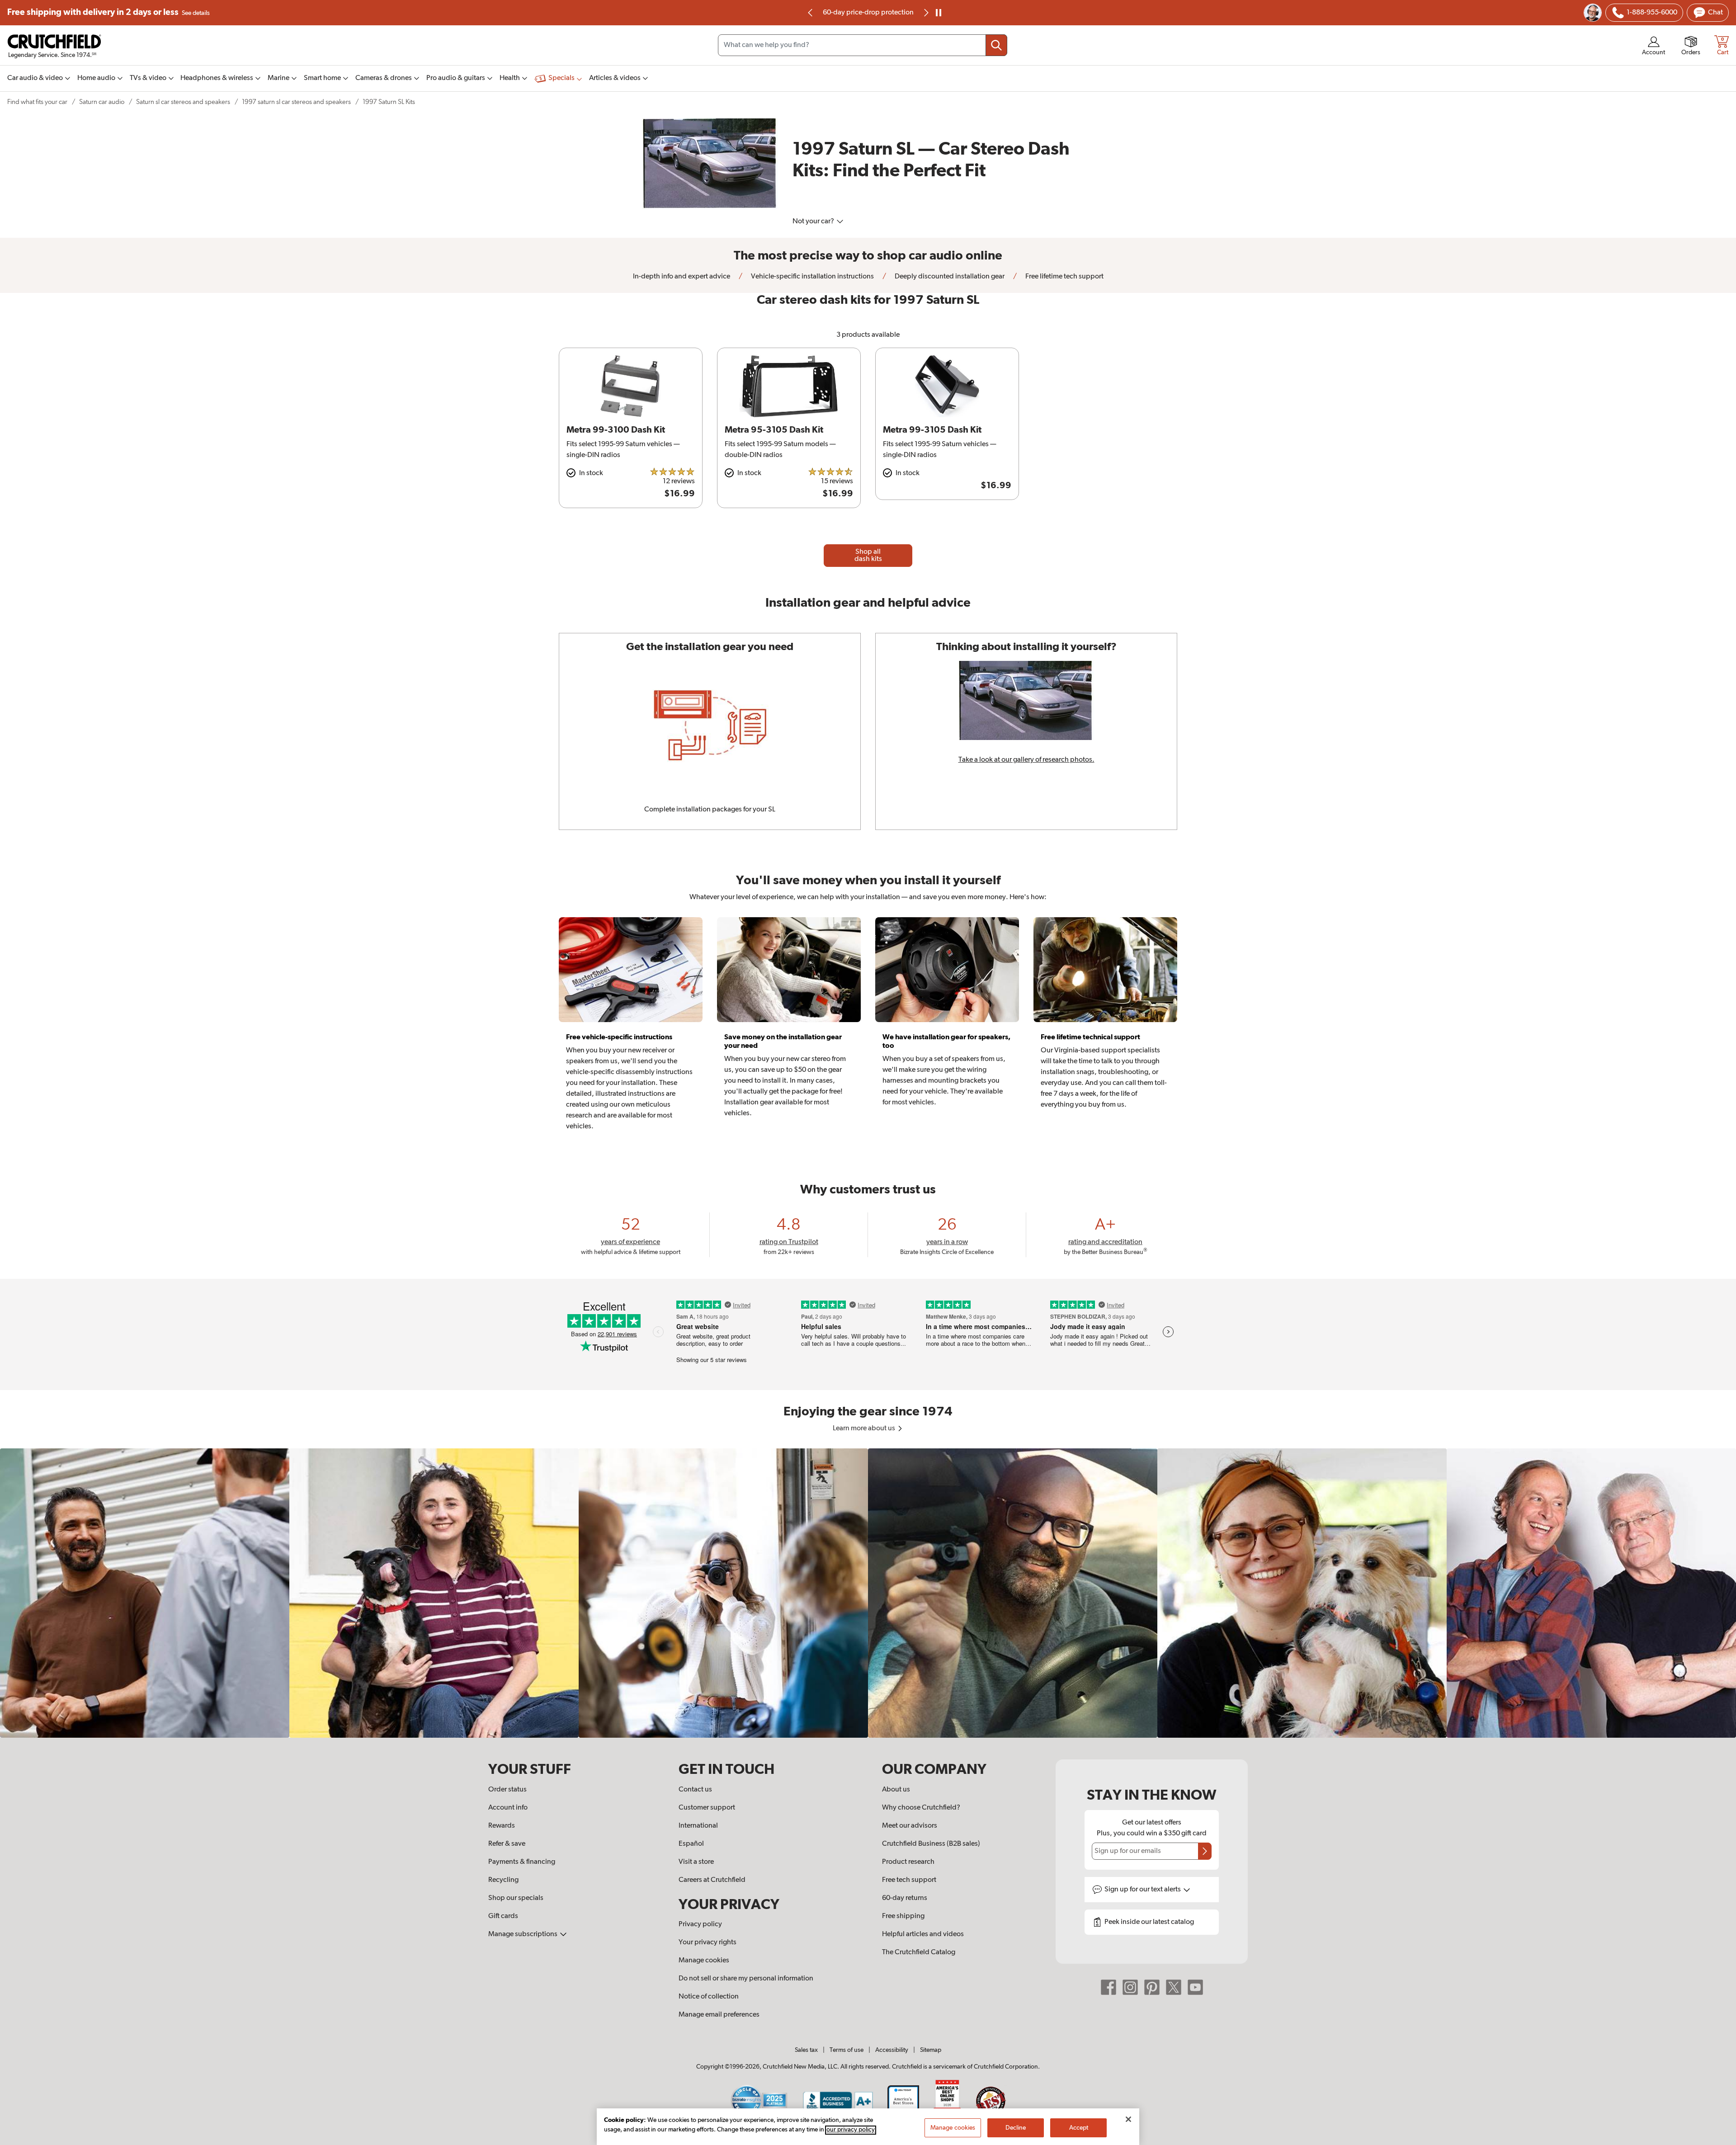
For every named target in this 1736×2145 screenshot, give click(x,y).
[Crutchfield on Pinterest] (1152, 1987)
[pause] (939, 13)
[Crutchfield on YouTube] (1195, 1987)
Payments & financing (522, 1862)
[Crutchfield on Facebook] (1109, 1987)
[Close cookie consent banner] (1128, 2119)
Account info (508, 1808)
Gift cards (503, 1916)
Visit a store (696, 1862)
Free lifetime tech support (1064, 277)
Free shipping (108, 12)
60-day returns (868, 13)
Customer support (707, 1808)
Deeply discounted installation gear (949, 277)
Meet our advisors (910, 1826)
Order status (507, 1790)
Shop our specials (516, 1898)
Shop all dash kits (868, 556)
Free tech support (909, 1880)
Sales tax (806, 2050)
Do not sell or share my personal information (746, 1979)
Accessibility (892, 2050)
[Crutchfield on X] (1174, 1987)
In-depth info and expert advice (682, 277)
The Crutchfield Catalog (919, 1952)
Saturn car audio (102, 102)
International (698, 1826)
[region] (868, 1593)
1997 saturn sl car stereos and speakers (296, 102)
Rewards (502, 1826)
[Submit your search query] (996, 45)
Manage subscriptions (524, 1934)
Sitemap (931, 2050)
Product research (908, 1862)
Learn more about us (865, 1428)
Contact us (695, 1790)
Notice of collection (709, 1997)
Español (691, 1844)
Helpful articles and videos (923, 1934)
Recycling (503, 1880)
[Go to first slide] (925, 13)
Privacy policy (700, 1924)
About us (896, 1790)
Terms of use (847, 2050)
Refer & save (507, 1844)
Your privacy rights (708, 1942)
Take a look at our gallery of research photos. (1026, 760)
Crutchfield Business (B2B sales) (931, 1844)
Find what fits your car (37, 102)
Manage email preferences (719, 2015)
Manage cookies (704, 1961)
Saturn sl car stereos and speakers (183, 102)
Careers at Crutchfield (712, 1880)
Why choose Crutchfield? (921, 1808)
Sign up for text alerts (1143, 1890)
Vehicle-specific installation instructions (812, 277)
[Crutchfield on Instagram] (1130, 1987)
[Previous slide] (811, 13)
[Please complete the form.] (1205, 1851)
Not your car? (814, 222)
